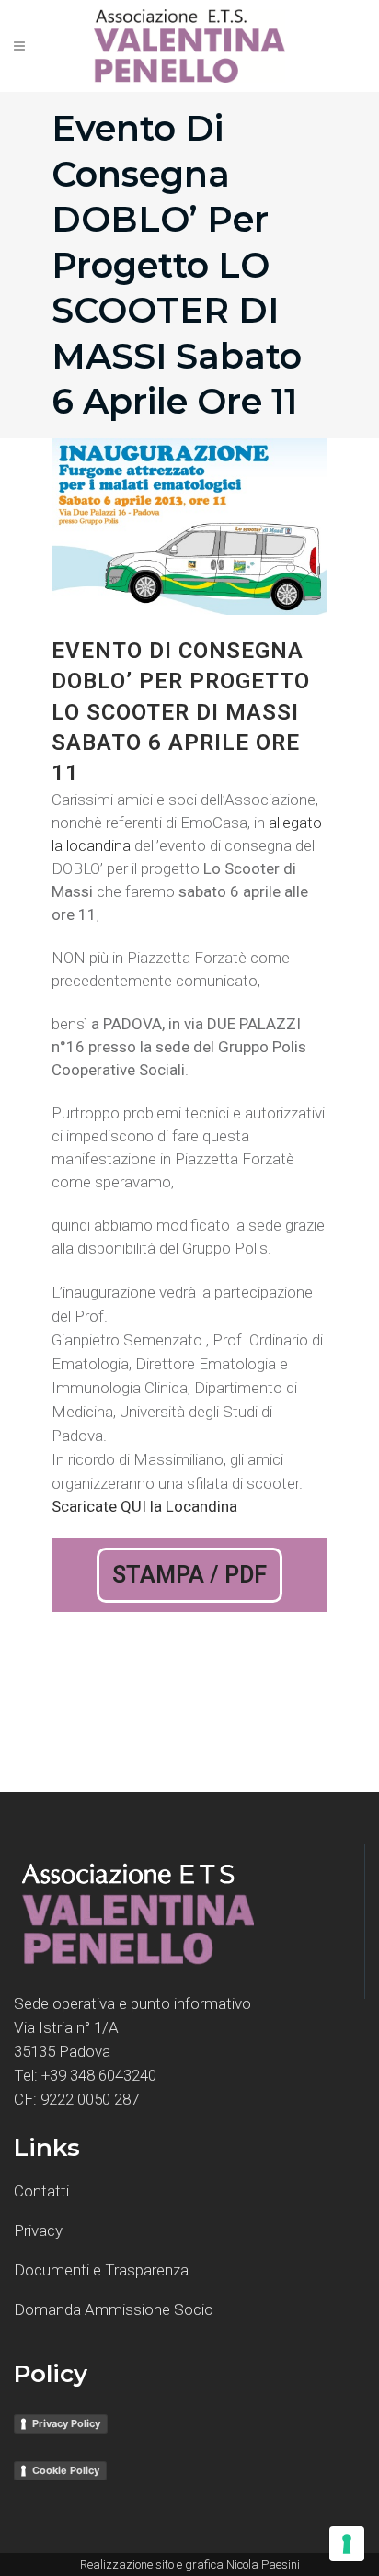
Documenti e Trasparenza (101, 2270)
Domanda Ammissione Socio (114, 2309)
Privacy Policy (66, 2423)
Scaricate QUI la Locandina (144, 1506)
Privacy (38, 2230)
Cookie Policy (66, 2470)
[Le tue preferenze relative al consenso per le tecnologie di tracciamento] (347, 2544)
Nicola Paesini (263, 2565)
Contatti (41, 2191)
